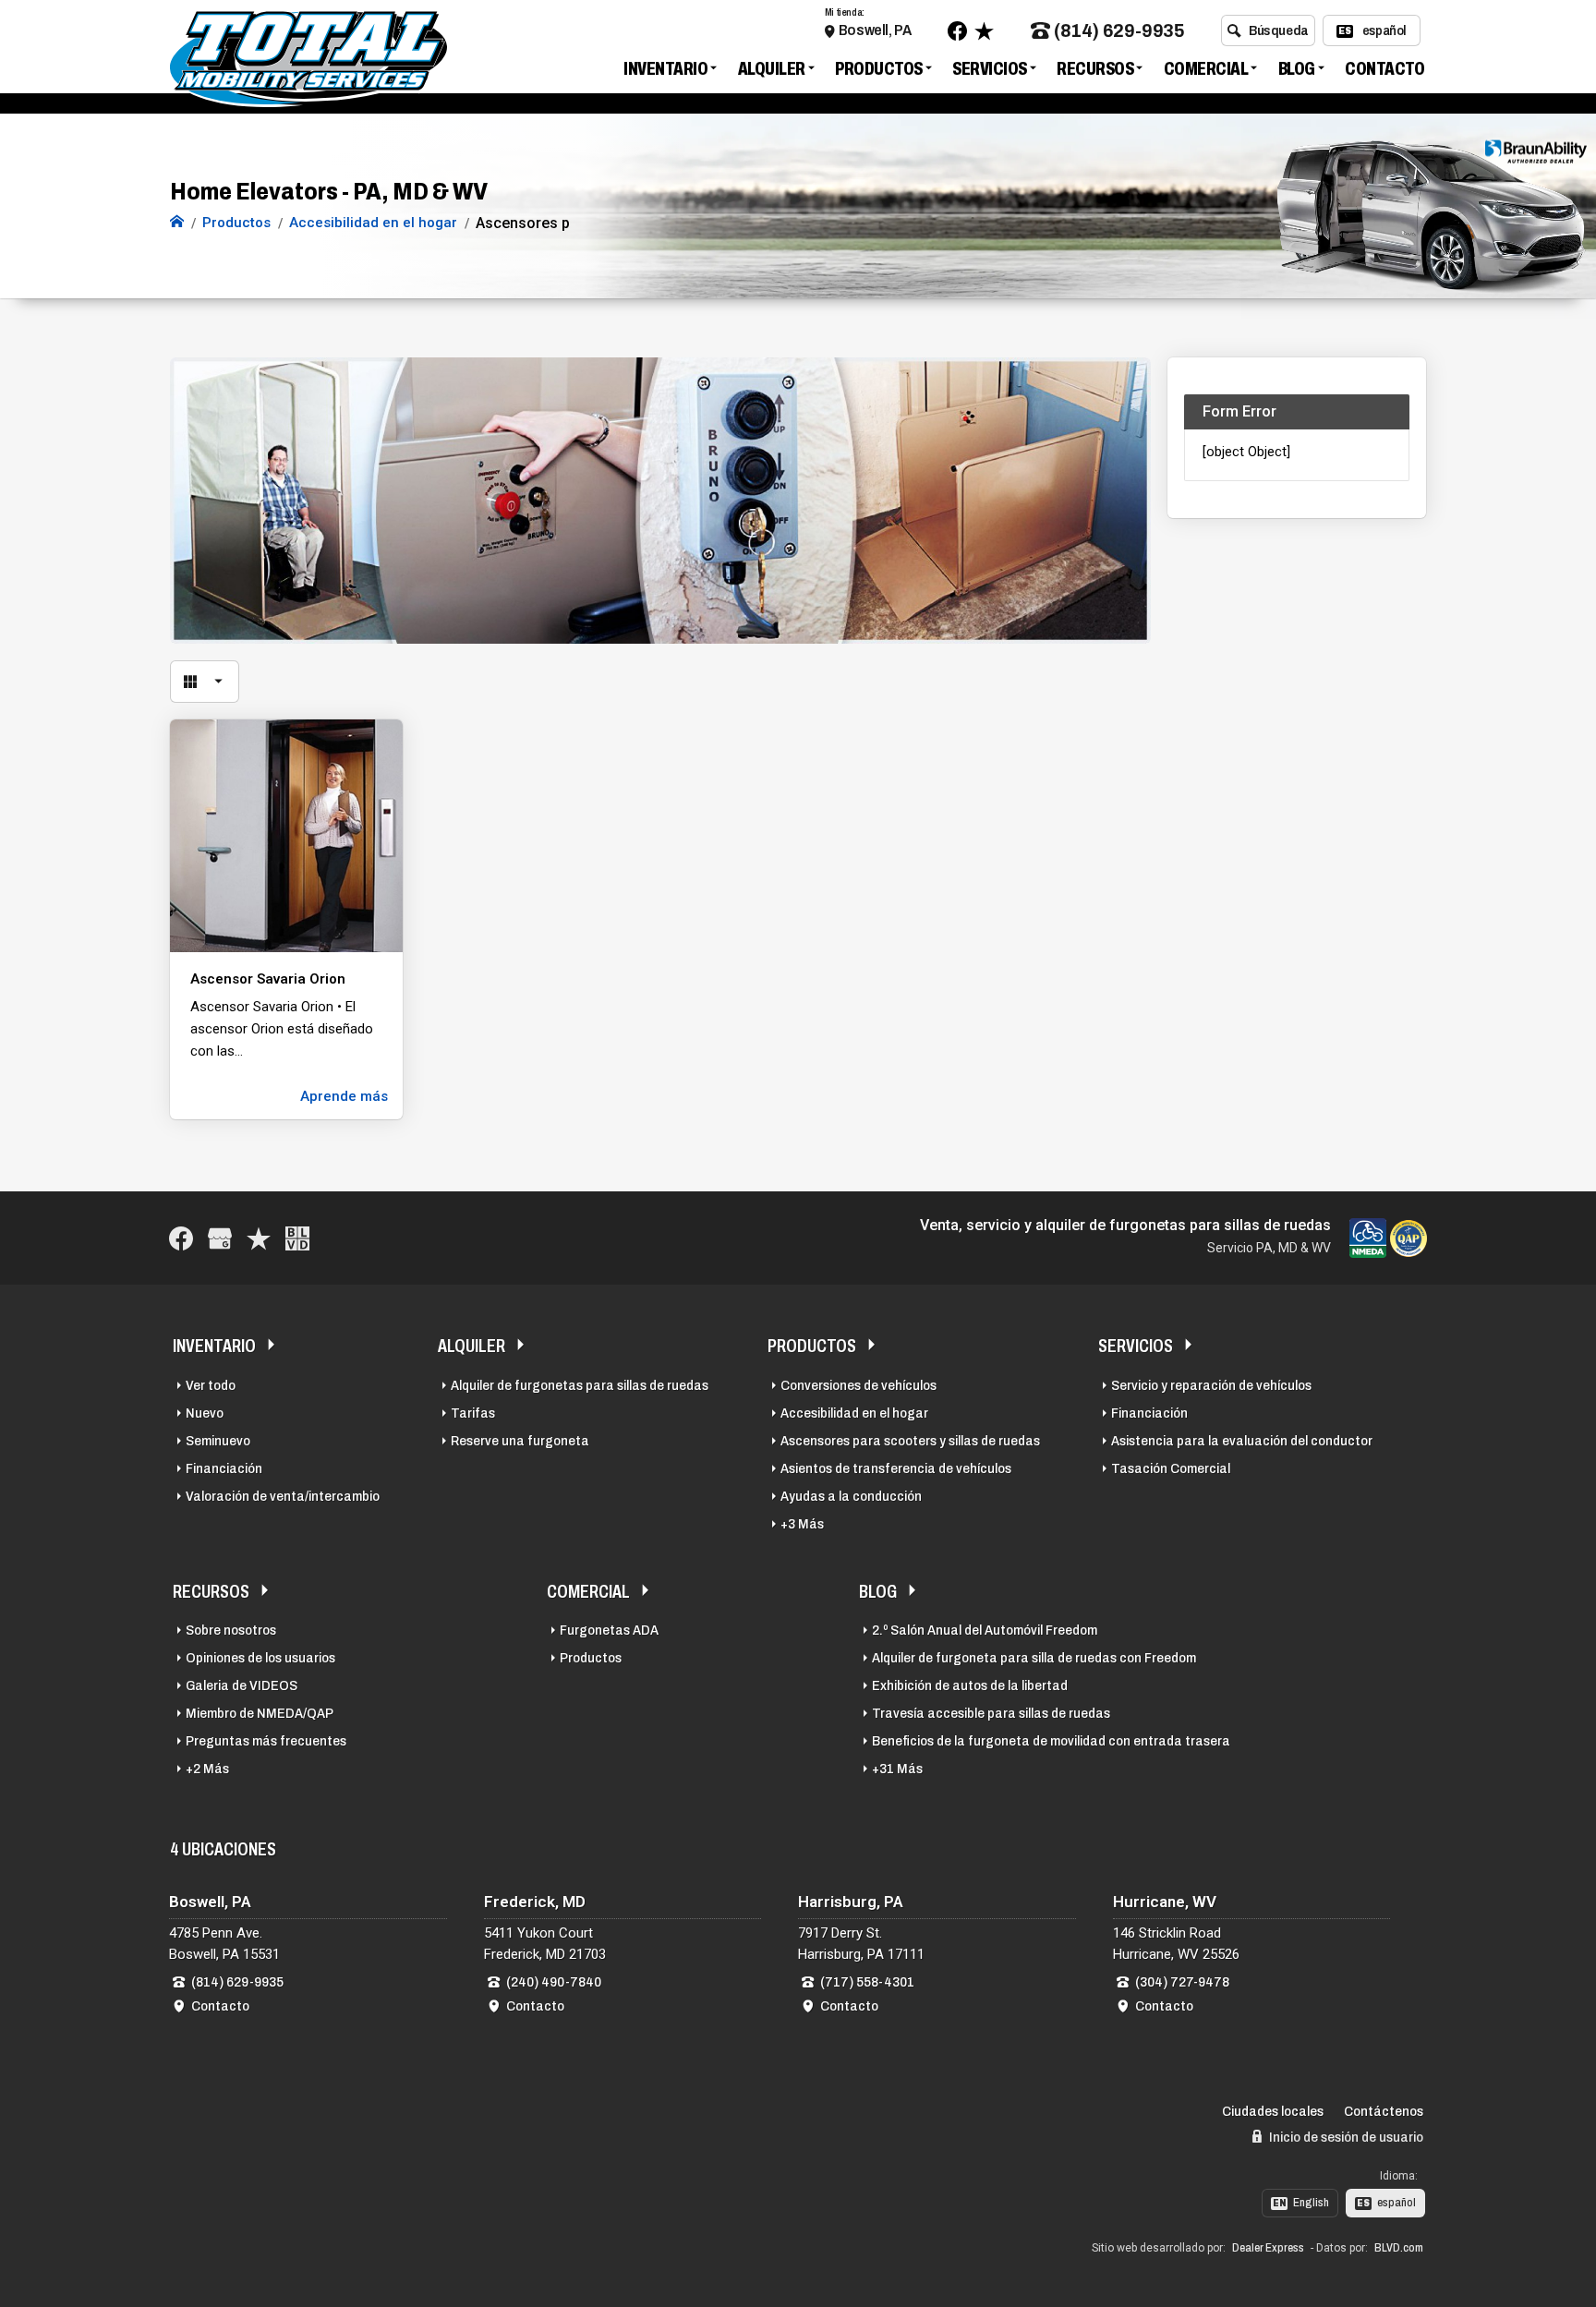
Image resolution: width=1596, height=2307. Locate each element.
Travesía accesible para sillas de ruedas (991, 1713)
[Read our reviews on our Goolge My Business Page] (220, 1238)
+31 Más (897, 1769)
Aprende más (344, 1096)
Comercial (1206, 68)
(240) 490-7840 (554, 1982)
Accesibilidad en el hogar (854, 1413)
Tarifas (473, 1413)
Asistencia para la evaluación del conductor (1242, 1441)
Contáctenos (1384, 2111)
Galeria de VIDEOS (242, 1685)
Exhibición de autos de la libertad (970, 1685)
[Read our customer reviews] (984, 31)
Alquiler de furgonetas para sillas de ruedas (580, 1385)
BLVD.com (1399, 2248)
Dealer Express (1268, 2248)
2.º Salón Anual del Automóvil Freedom (985, 1630)
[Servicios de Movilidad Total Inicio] (177, 223)
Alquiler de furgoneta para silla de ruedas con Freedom (1034, 1658)
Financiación (224, 1468)
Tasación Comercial (1171, 1468)
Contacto (1384, 68)
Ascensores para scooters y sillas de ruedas (910, 1441)
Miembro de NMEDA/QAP (260, 1713)
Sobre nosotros (231, 1630)
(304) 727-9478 (1182, 1982)
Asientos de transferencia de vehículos (896, 1468)
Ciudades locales (1273, 2111)
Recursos (1095, 68)
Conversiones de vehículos (858, 1385)
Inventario (665, 68)
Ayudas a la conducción (851, 1496)
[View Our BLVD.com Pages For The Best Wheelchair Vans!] (297, 1238)
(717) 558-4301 (867, 1982)
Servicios (990, 68)
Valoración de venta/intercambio (283, 1496)
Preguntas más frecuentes (266, 1741)
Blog (1297, 68)
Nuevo (205, 1413)
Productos (879, 68)
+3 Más (802, 1524)
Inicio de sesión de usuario (1345, 2137)
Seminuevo (218, 1441)
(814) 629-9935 (1119, 31)
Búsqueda (1279, 30)
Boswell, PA (875, 30)
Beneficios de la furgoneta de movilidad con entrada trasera (1051, 1741)
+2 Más (207, 1769)
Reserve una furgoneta (520, 1441)
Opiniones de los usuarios (260, 1658)
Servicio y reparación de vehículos (1211, 1385)
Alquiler (772, 68)
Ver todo (211, 1385)
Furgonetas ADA (609, 1630)
